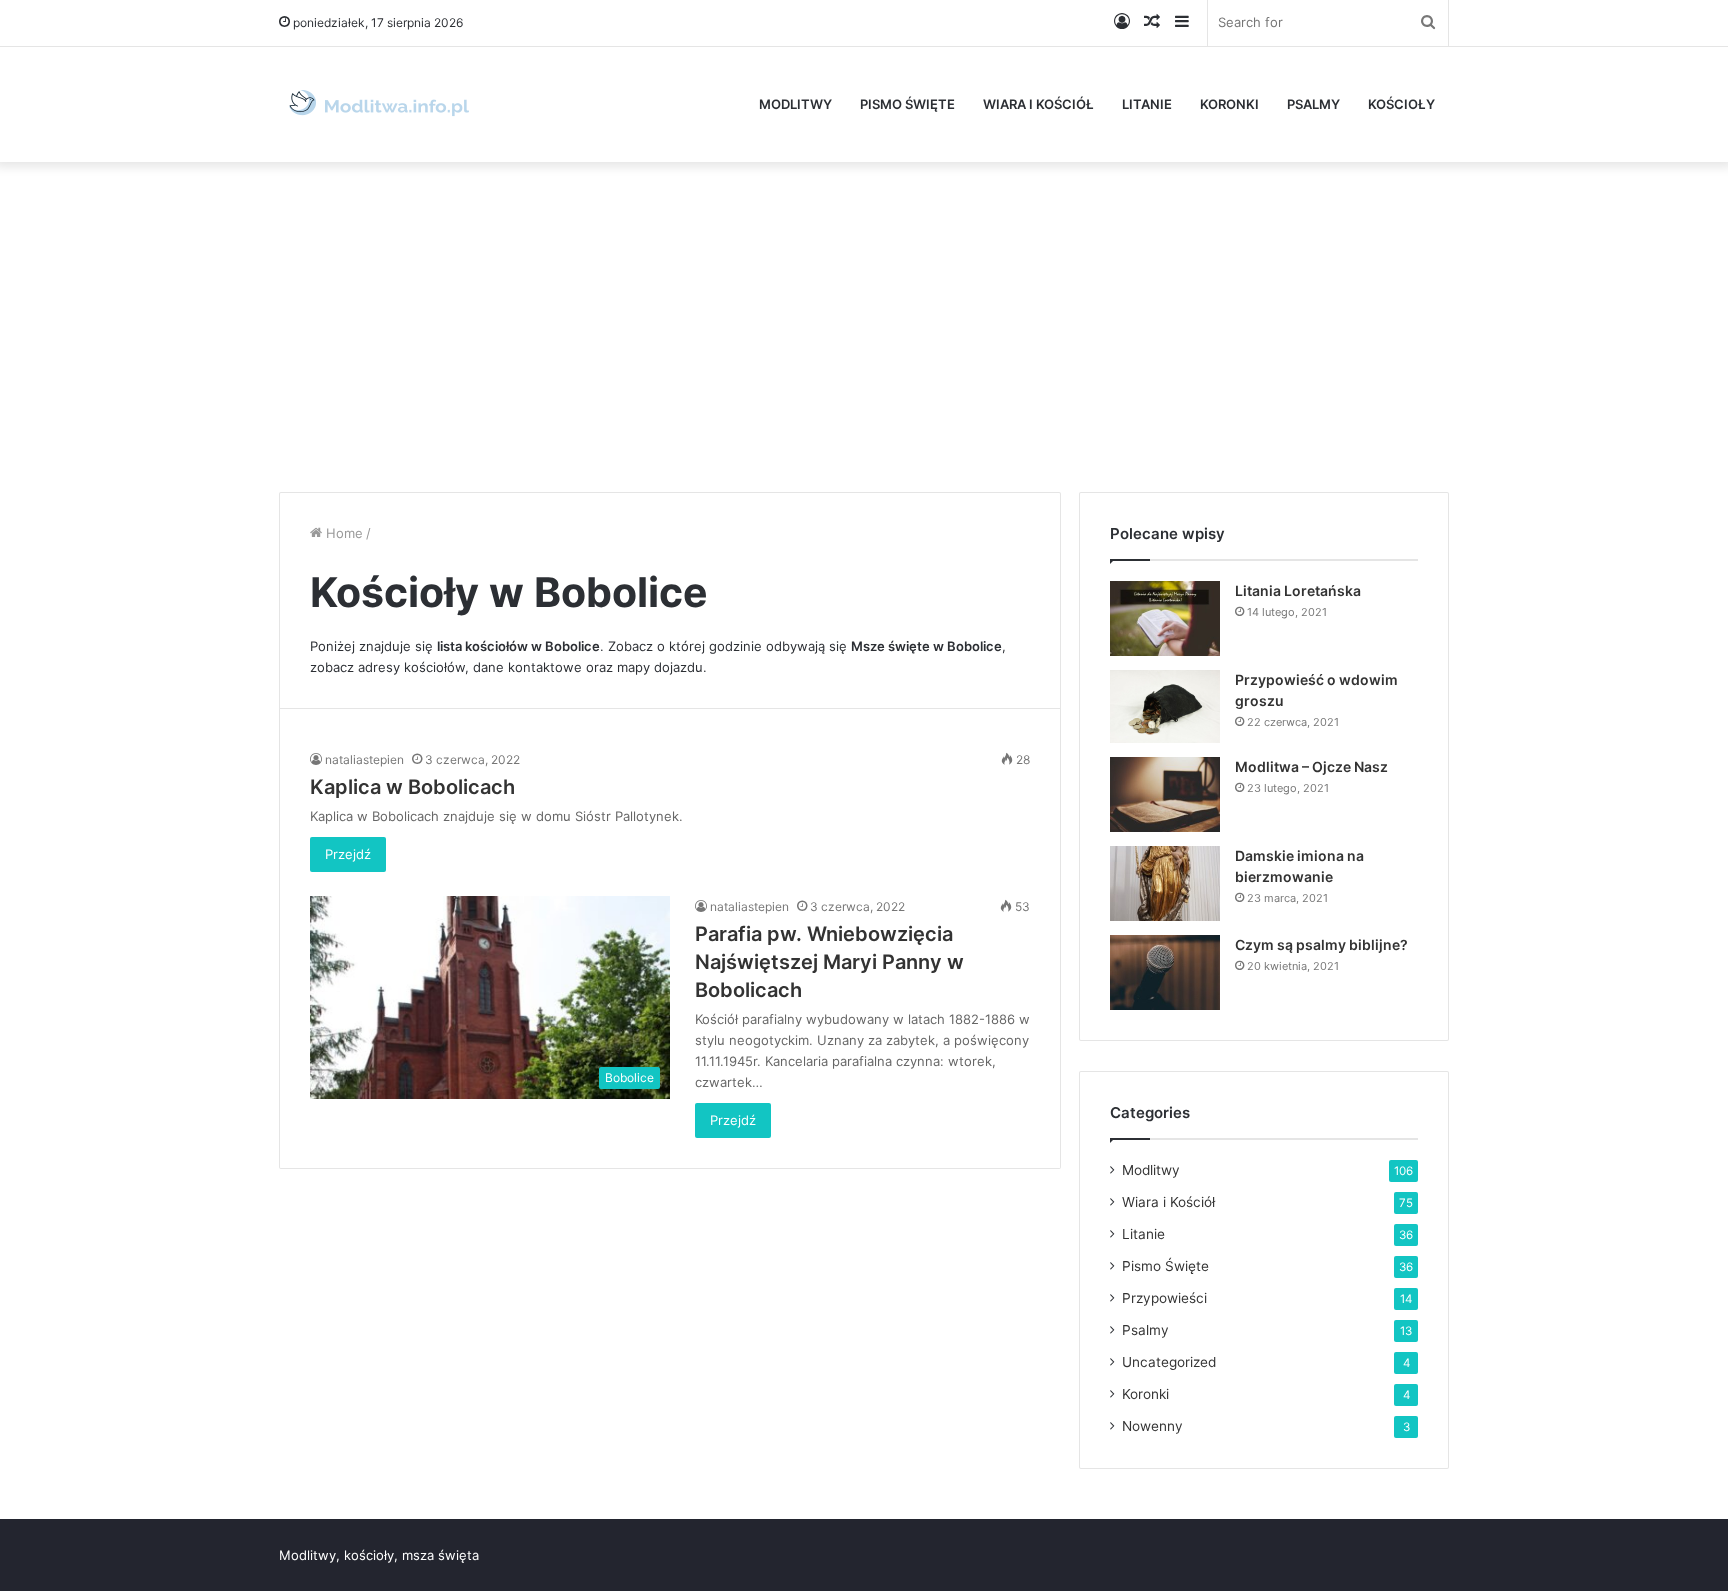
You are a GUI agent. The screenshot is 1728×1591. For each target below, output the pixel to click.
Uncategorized (1169, 1362)
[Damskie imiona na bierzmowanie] (1165, 883)
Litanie (1147, 104)
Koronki (1229, 104)
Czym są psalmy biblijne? (1321, 944)
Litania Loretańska (1298, 590)
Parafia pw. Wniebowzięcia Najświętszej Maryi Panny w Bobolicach (829, 962)
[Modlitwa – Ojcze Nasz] (1165, 794)
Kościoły (1401, 104)
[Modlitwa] (379, 104)
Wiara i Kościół (1038, 104)
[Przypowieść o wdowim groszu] (1165, 706)
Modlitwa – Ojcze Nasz (1311, 766)
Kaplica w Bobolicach (412, 787)
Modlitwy (795, 104)
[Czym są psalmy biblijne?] (1165, 972)
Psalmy (1313, 104)
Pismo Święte (907, 104)
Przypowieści (1164, 1298)
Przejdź (348, 854)
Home (342, 533)
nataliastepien (364, 759)
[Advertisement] (864, 322)
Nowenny (1152, 1426)
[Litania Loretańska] (1165, 618)
